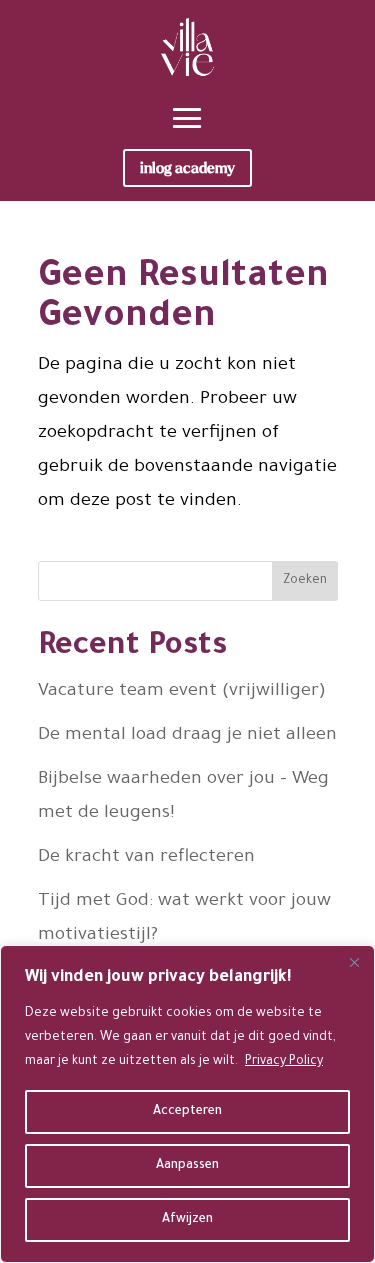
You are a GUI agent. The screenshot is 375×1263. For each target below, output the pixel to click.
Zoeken (305, 581)
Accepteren (187, 1112)
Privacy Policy (284, 1062)
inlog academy (187, 167)
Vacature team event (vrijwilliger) (182, 692)
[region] (187, 1104)
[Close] (354, 962)
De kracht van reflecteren (146, 858)
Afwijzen (187, 1220)
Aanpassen (187, 1166)
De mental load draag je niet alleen (187, 736)
